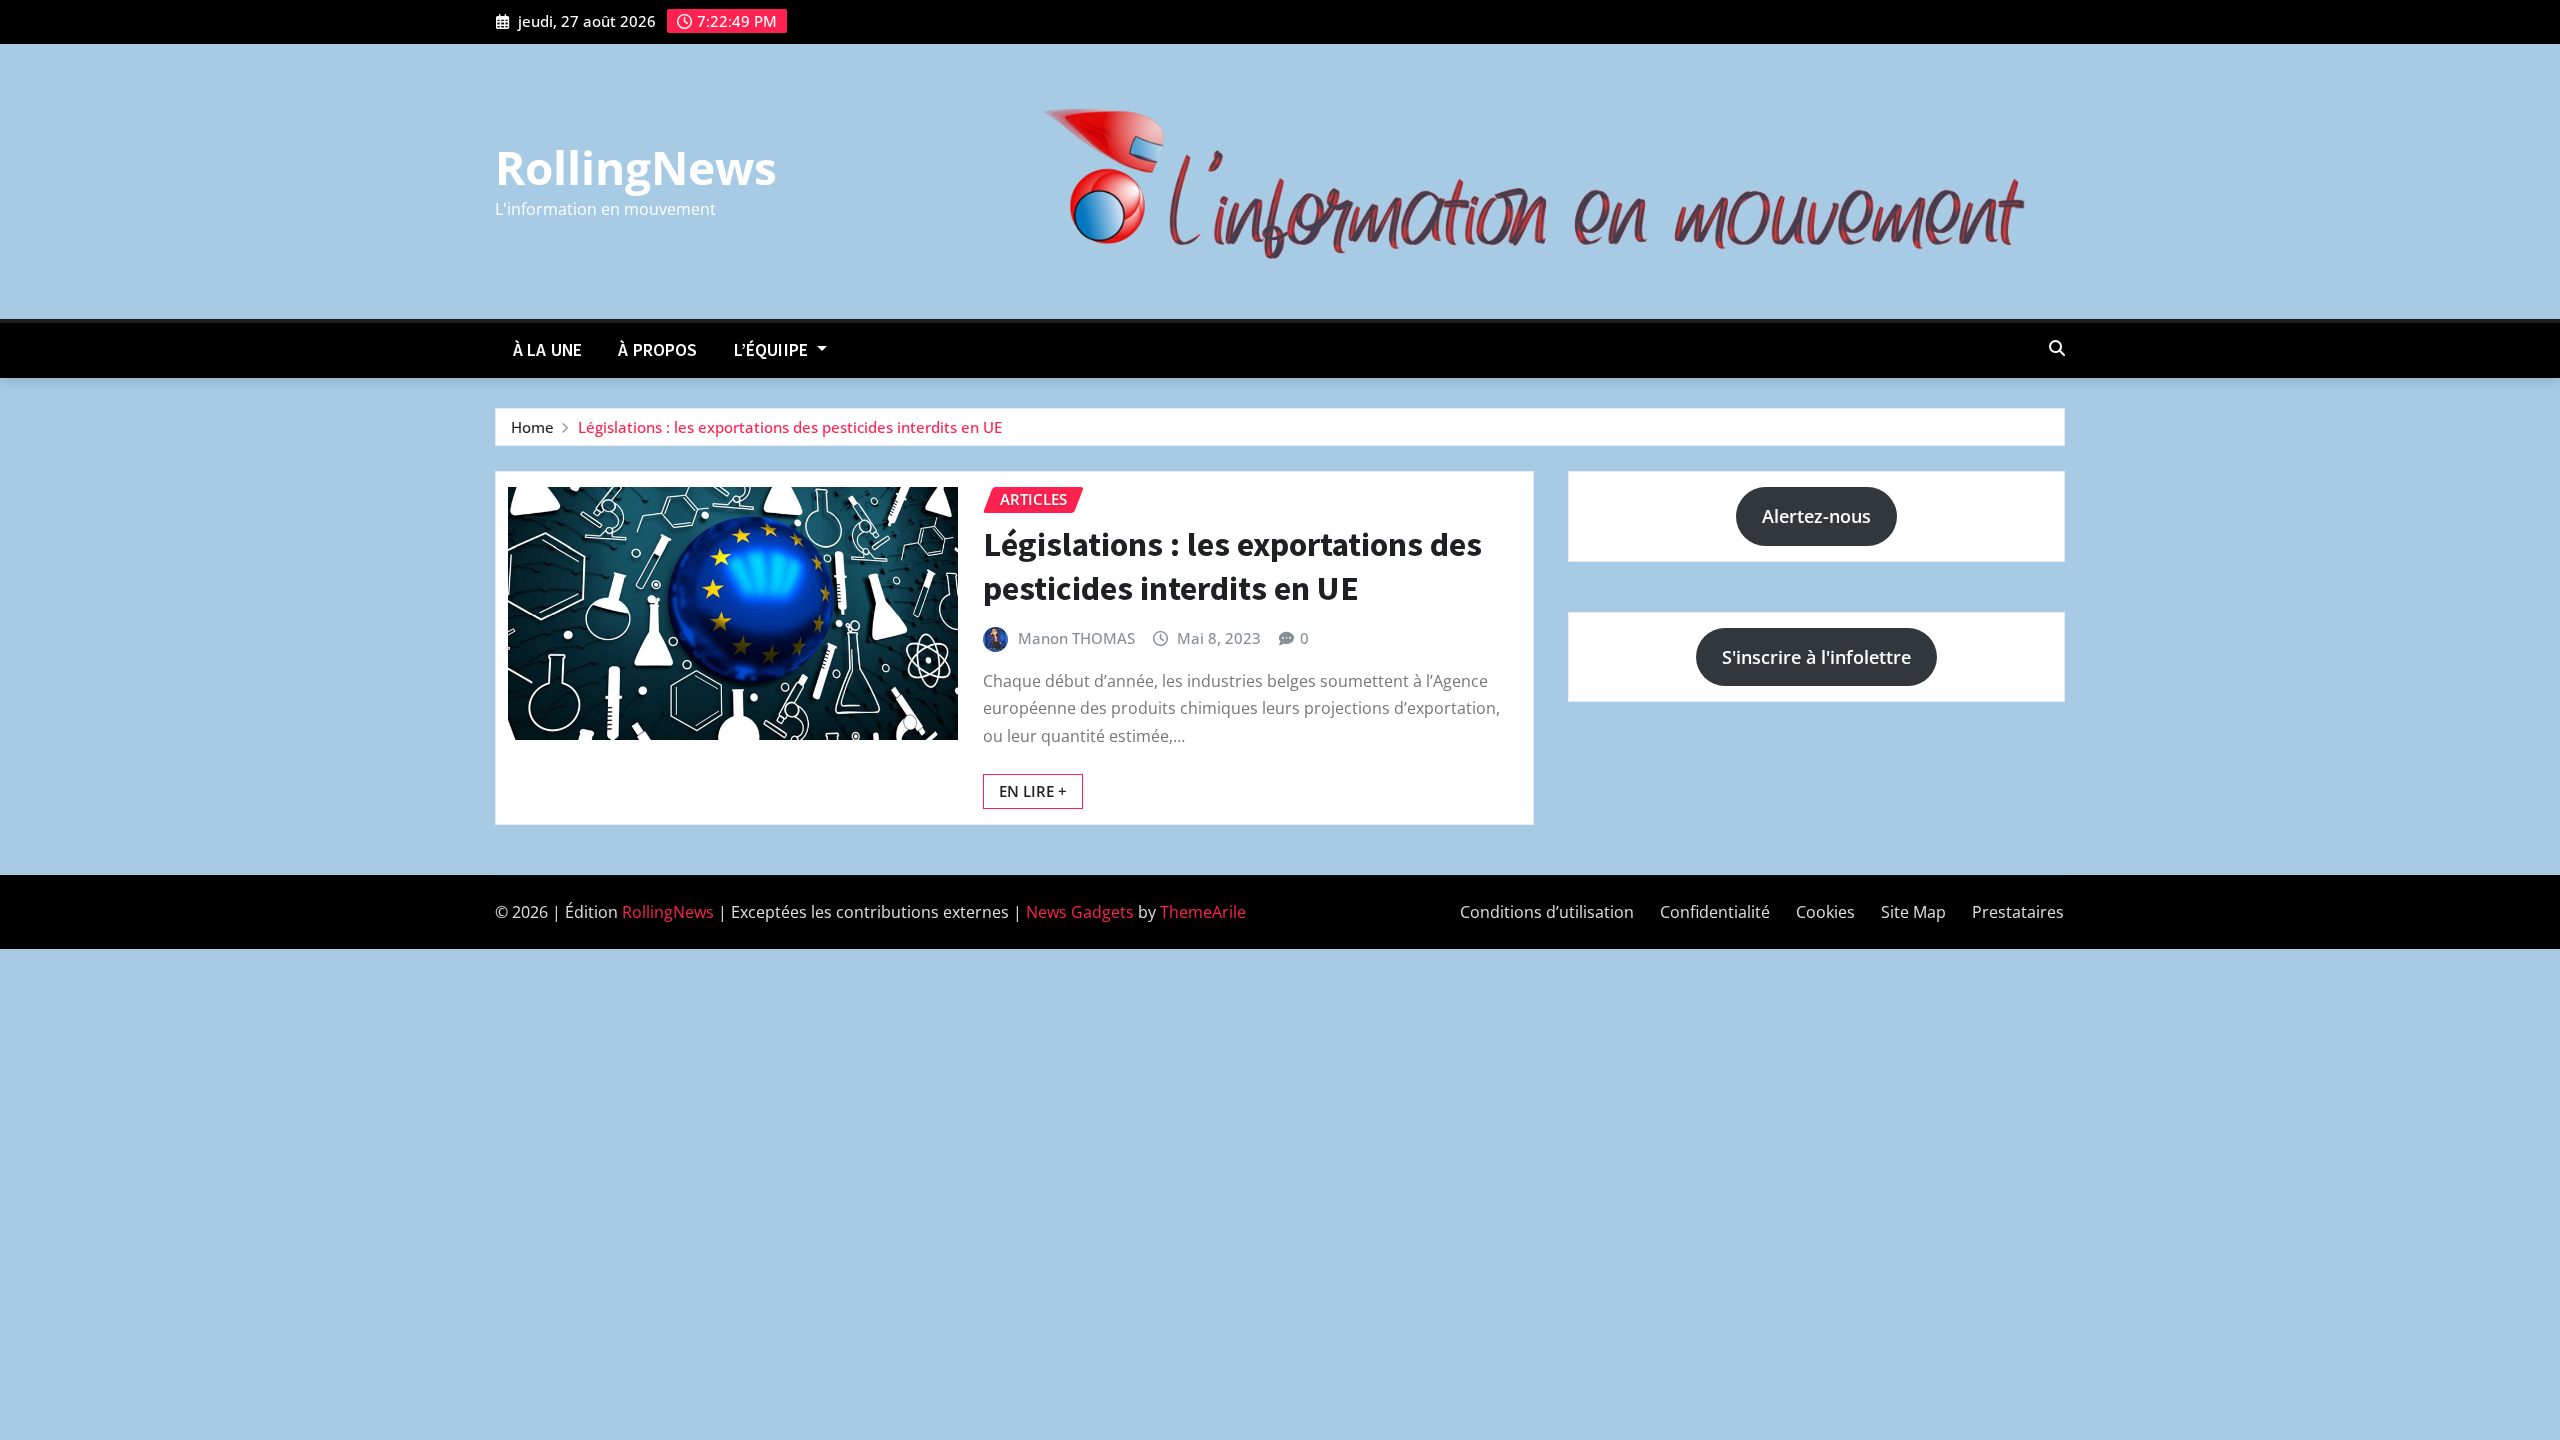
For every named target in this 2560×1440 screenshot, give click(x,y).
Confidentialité (1715, 912)
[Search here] (2057, 348)
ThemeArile (1203, 912)
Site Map (1913, 912)
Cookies (1825, 912)
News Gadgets (1080, 912)
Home (532, 427)
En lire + (1033, 791)
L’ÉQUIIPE (773, 350)
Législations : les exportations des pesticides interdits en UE (790, 427)
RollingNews (636, 167)
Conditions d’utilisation (1547, 912)
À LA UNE (547, 350)
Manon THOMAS (1076, 638)
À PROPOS (657, 350)
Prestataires (2018, 912)
